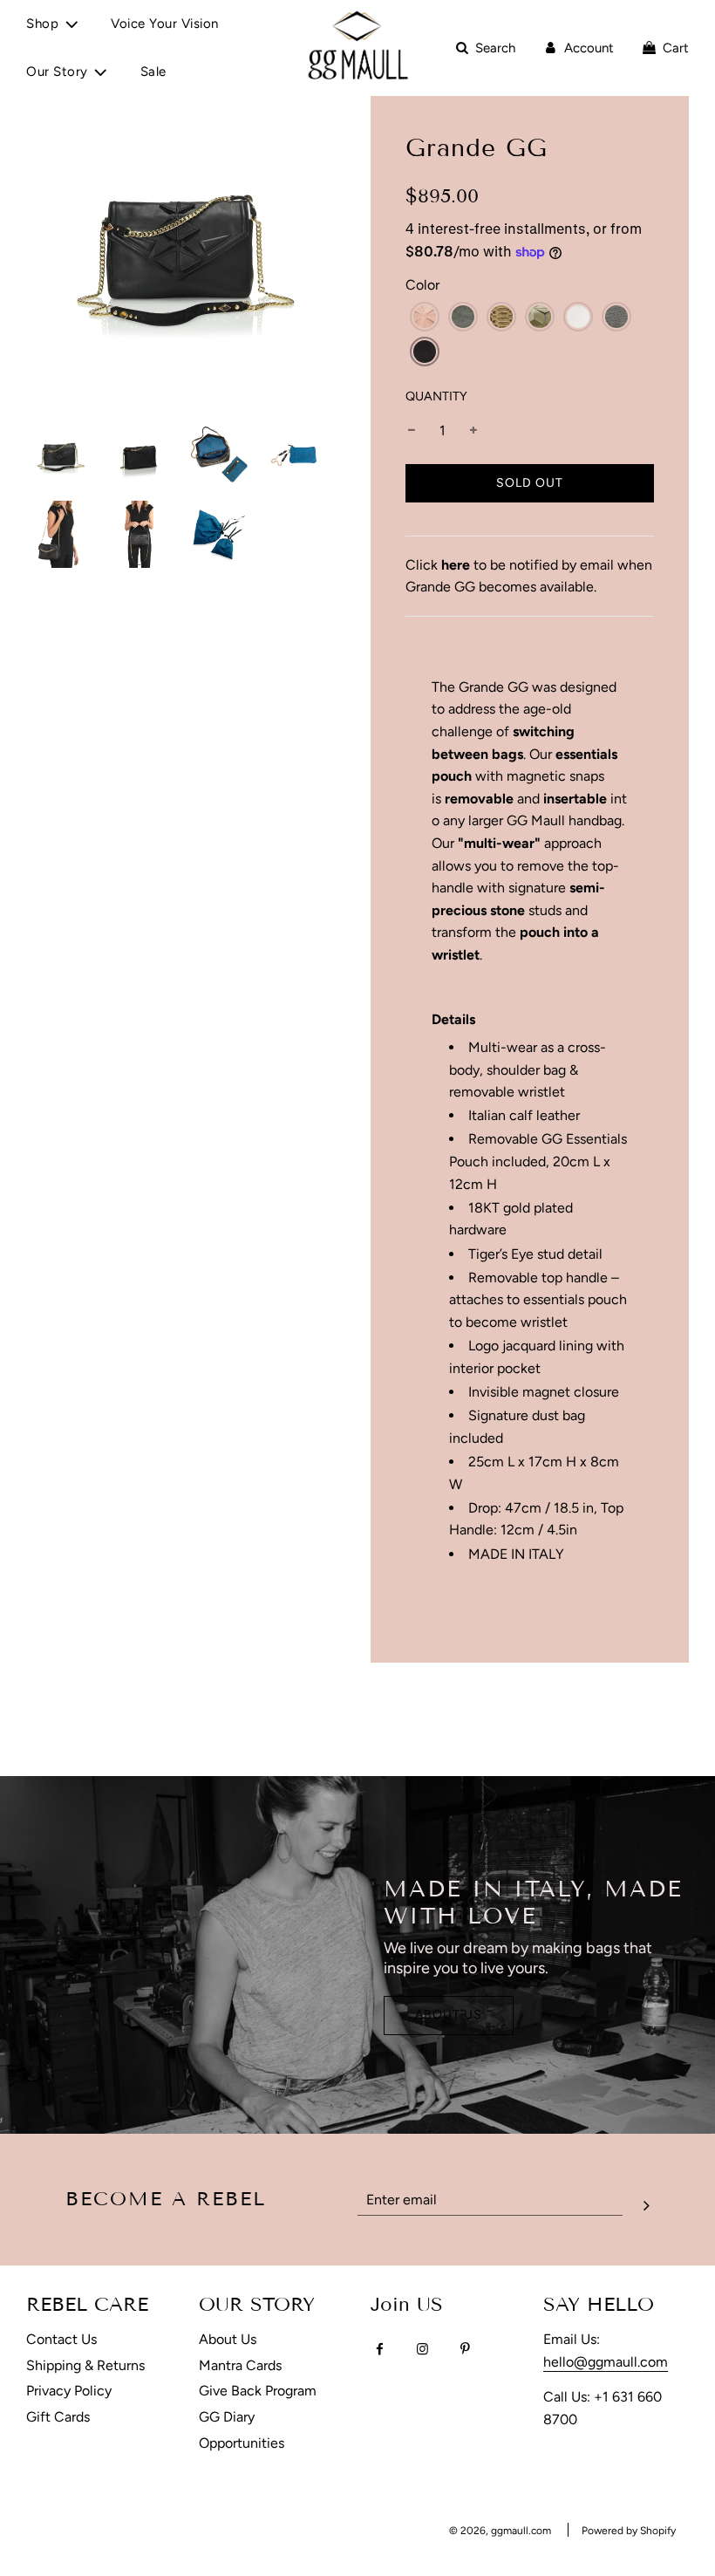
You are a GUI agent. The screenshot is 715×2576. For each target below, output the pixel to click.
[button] (425, 317)
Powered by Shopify (629, 2531)
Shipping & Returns (85, 2365)
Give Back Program (258, 2391)
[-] (412, 431)
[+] (473, 431)
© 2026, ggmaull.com (500, 2531)
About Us (449, 2015)
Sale (153, 72)
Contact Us (61, 2339)
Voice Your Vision (165, 24)
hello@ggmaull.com (606, 2362)
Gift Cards (58, 2417)
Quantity (436, 396)
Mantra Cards (240, 2365)
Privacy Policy (69, 2391)
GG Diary (227, 2417)
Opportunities (242, 2443)
